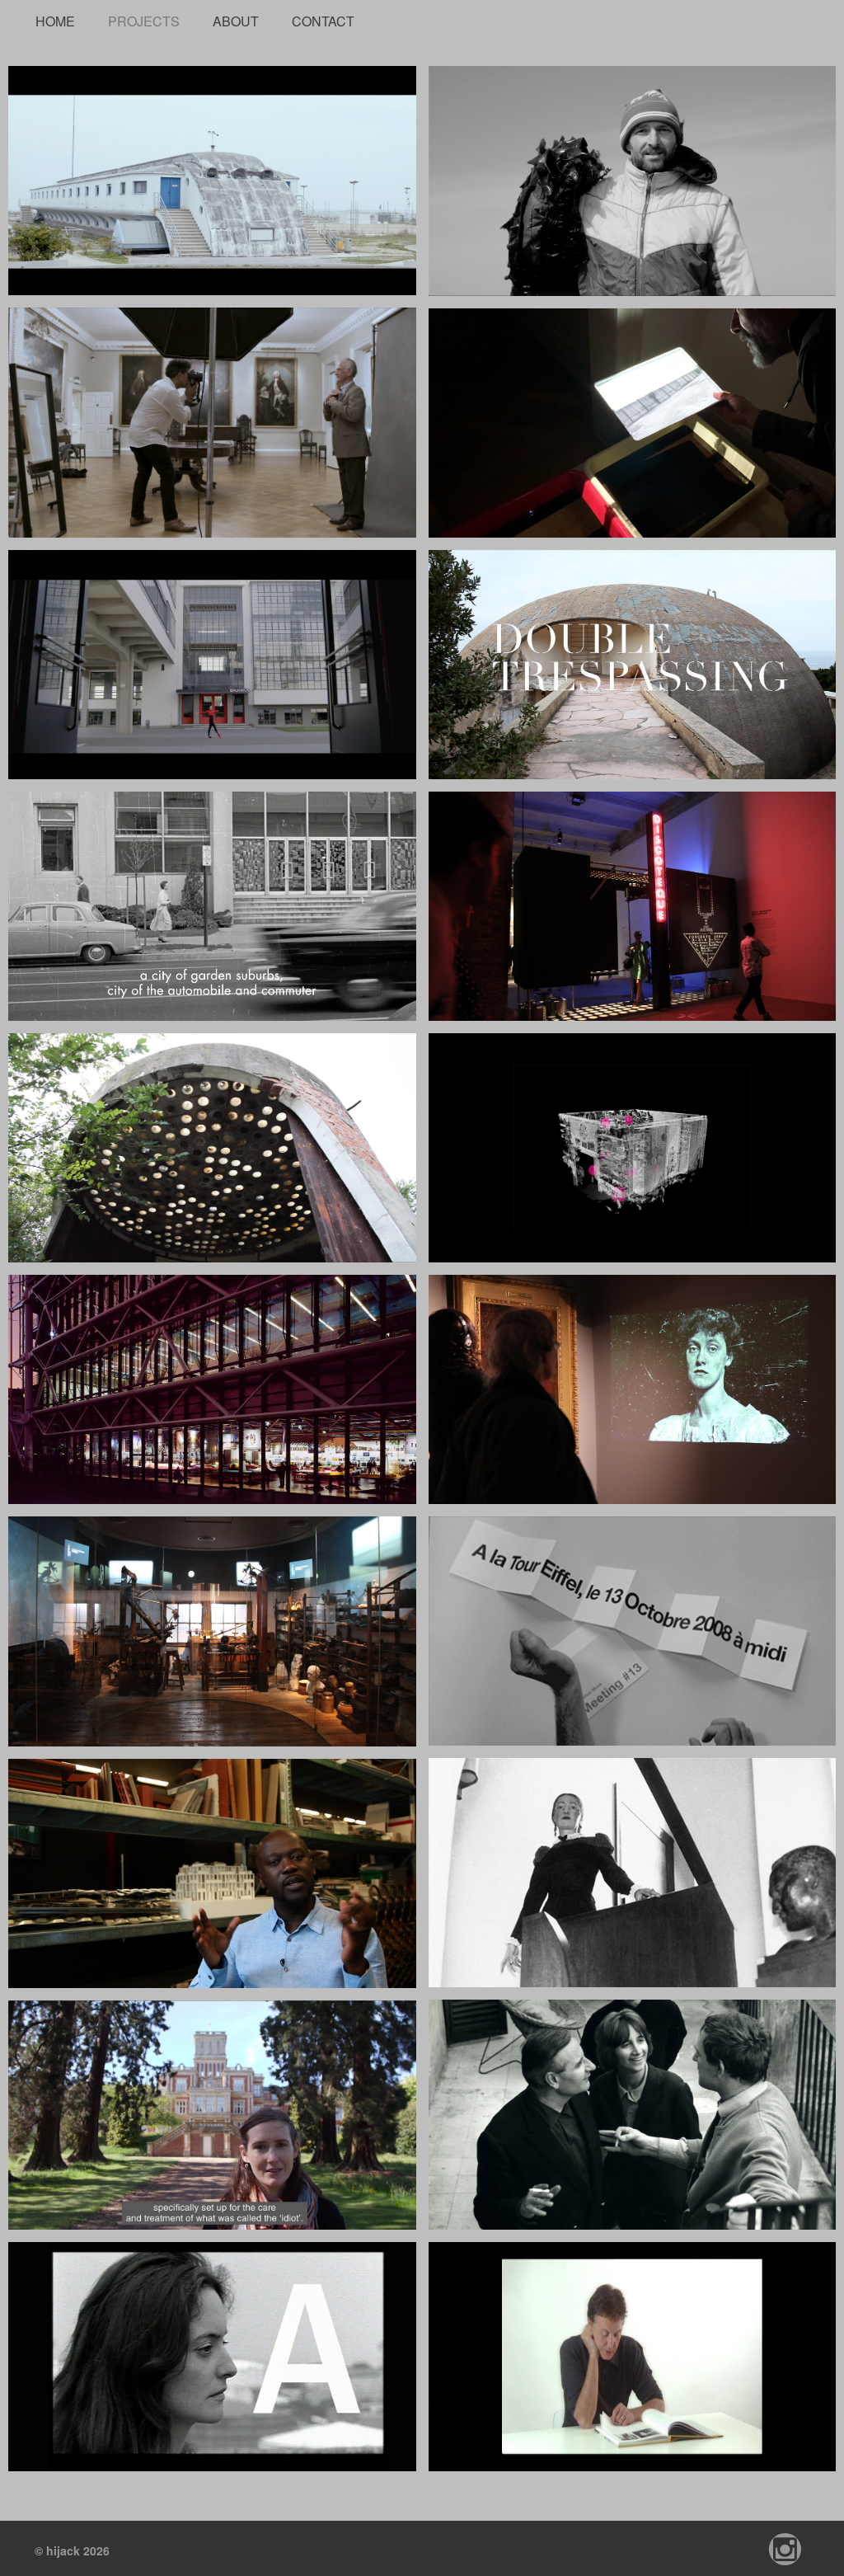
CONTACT (323, 19)
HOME (55, 19)
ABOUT (236, 19)
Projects (144, 19)
